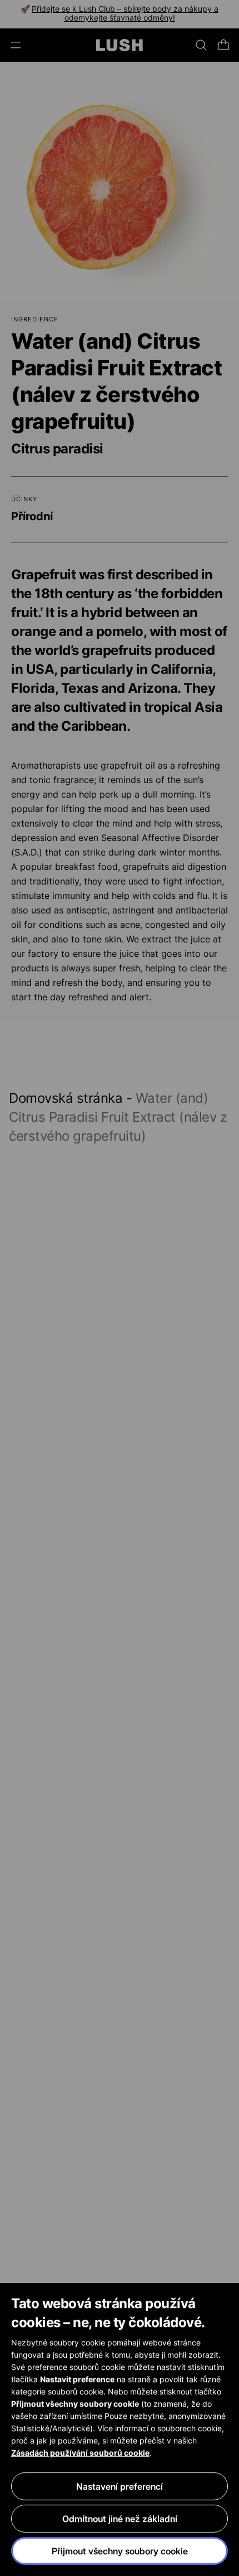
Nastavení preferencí (120, 2486)
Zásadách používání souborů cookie (80, 2453)
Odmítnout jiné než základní (120, 2519)
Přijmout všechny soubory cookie (120, 2551)
